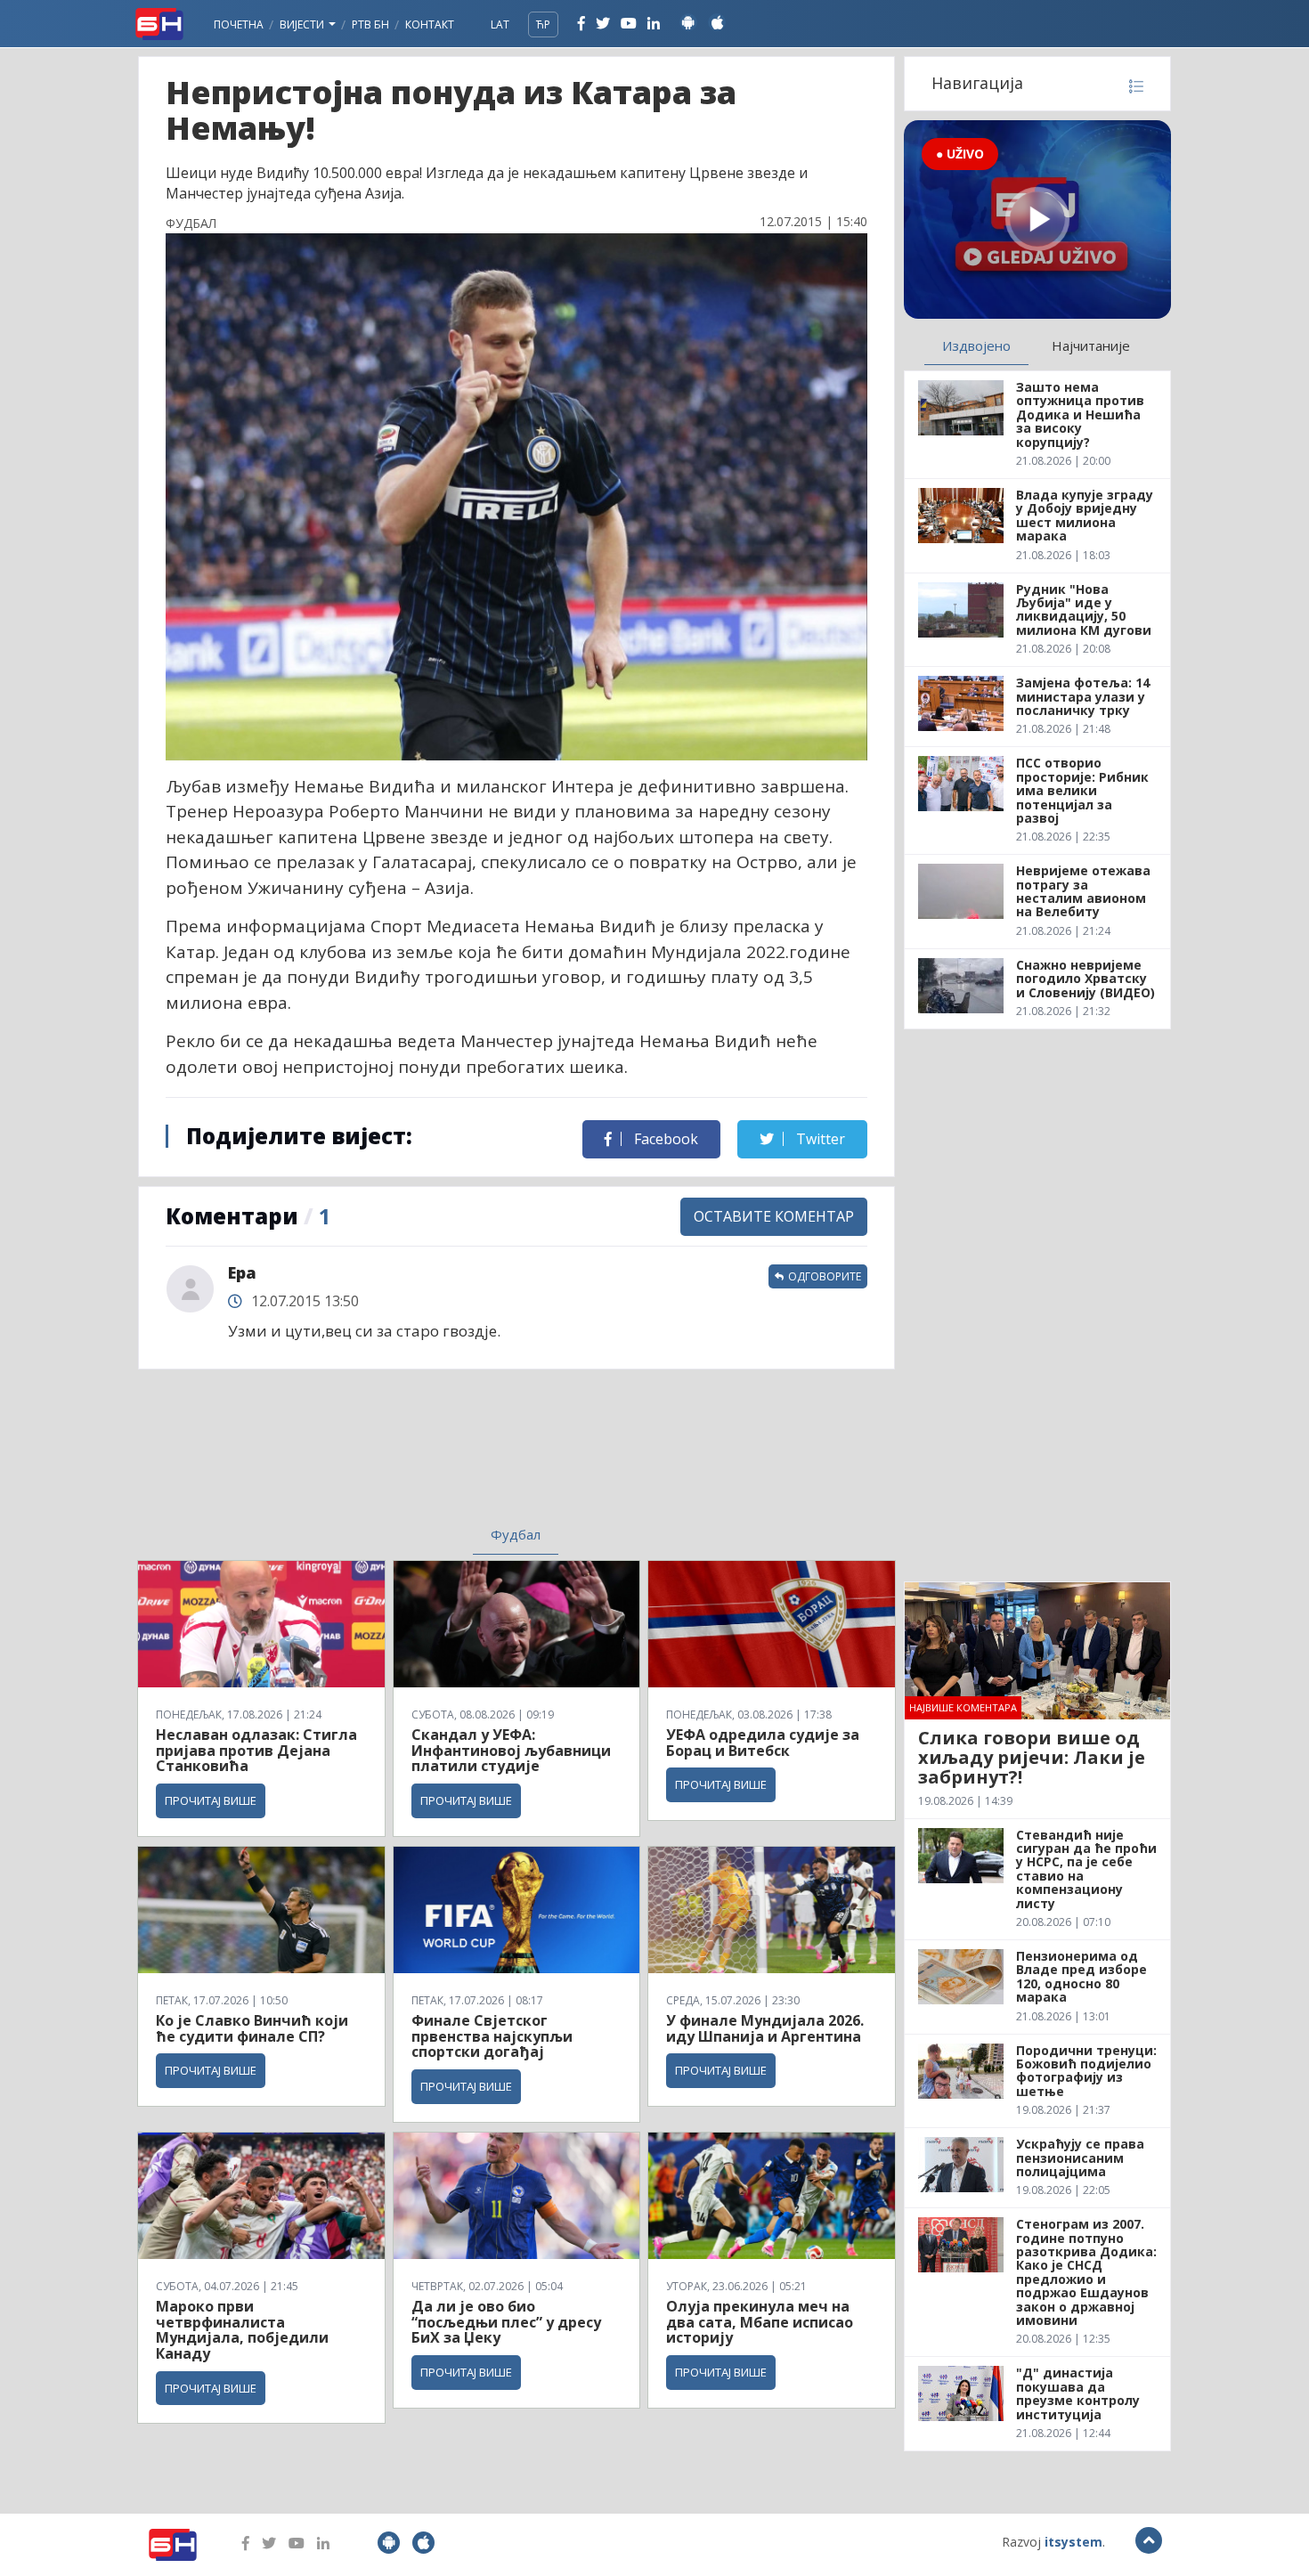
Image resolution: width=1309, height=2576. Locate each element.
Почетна (239, 24)
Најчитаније (1091, 345)
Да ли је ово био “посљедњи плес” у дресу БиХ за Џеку (506, 2322)
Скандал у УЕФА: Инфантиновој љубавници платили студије (511, 1750)
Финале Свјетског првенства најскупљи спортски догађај (492, 2036)
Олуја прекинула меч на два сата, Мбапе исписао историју (760, 2322)
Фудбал (516, 1534)
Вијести (303, 24)
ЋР (543, 24)
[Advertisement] (370, 1459)
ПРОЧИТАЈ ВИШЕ (211, 1800)
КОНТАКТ (430, 24)
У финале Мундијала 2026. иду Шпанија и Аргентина (765, 2028)
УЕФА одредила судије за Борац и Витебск (763, 1743)
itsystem (1073, 2542)
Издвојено (976, 345)
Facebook (664, 1139)
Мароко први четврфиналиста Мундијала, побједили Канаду (242, 2330)
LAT (500, 24)
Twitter (819, 1139)
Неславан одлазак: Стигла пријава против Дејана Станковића (256, 1750)
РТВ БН (370, 24)
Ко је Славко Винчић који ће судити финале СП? (252, 2028)
